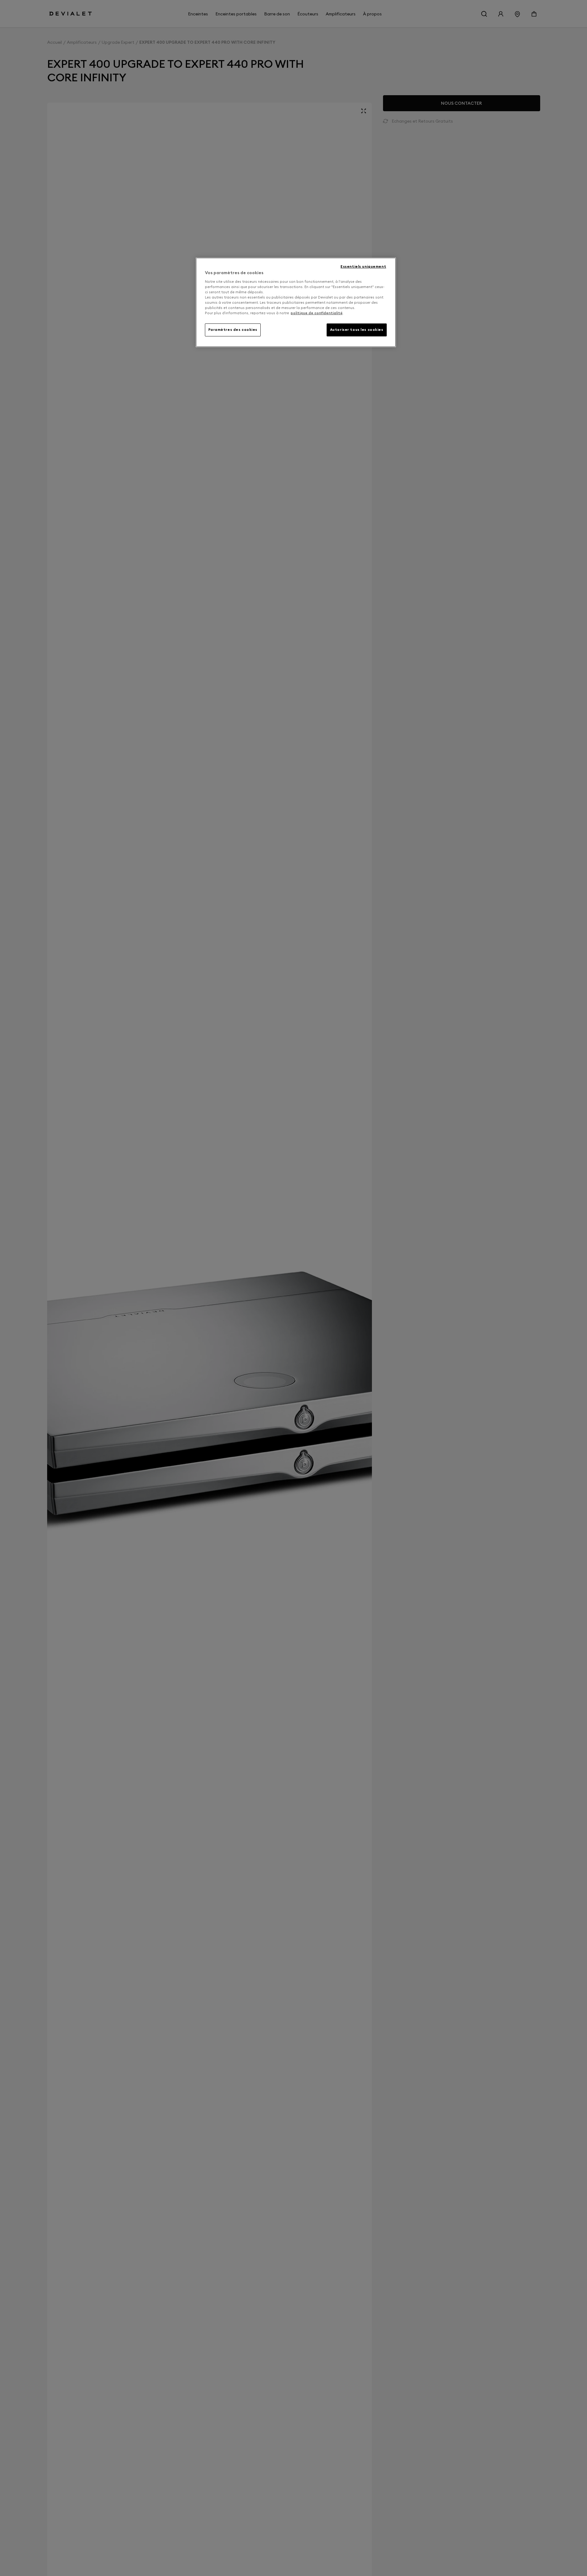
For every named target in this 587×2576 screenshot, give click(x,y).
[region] (296, 302)
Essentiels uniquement (363, 266)
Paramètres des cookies (233, 330)
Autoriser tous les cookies (357, 330)
